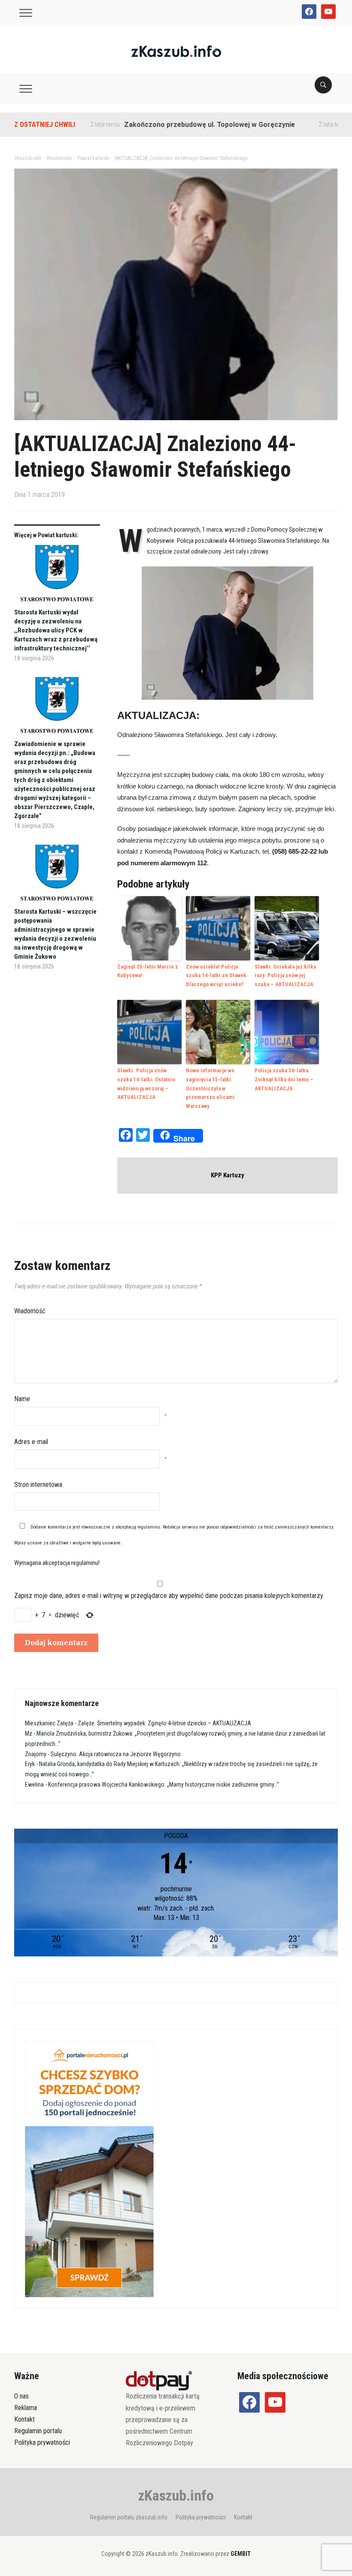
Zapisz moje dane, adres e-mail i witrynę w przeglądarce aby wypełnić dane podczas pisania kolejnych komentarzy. (169, 1596)
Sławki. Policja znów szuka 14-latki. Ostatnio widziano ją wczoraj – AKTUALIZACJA (146, 1084)
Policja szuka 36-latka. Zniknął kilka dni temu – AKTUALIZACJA (284, 1079)
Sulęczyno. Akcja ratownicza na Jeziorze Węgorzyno (116, 1754)
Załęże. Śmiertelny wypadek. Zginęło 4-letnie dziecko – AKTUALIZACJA (164, 1723)
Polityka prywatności (42, 2442)
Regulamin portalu (38, 2431)
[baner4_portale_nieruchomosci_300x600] (89, 2168)
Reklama (26, 2408)
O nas (21, 2396)
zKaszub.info (176, 2495)
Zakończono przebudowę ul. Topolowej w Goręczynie (168, 125)
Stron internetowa (38, 1485)
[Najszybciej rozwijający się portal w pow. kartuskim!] (176, 51)
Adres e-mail (31, 1442)
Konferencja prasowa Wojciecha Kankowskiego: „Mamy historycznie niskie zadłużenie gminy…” (164, 1785)
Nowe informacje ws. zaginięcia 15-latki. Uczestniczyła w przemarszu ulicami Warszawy (211, 1088)
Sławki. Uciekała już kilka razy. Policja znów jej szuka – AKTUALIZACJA (285, 976)
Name (22, 1399)
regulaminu (149, 1527)
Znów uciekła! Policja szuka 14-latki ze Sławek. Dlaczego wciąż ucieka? (217, 976)
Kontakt (24, 2419)
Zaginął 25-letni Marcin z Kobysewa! (148, 971)
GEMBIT (241, 2554)
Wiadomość (30, 1311)
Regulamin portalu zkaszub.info (129, 2517)
